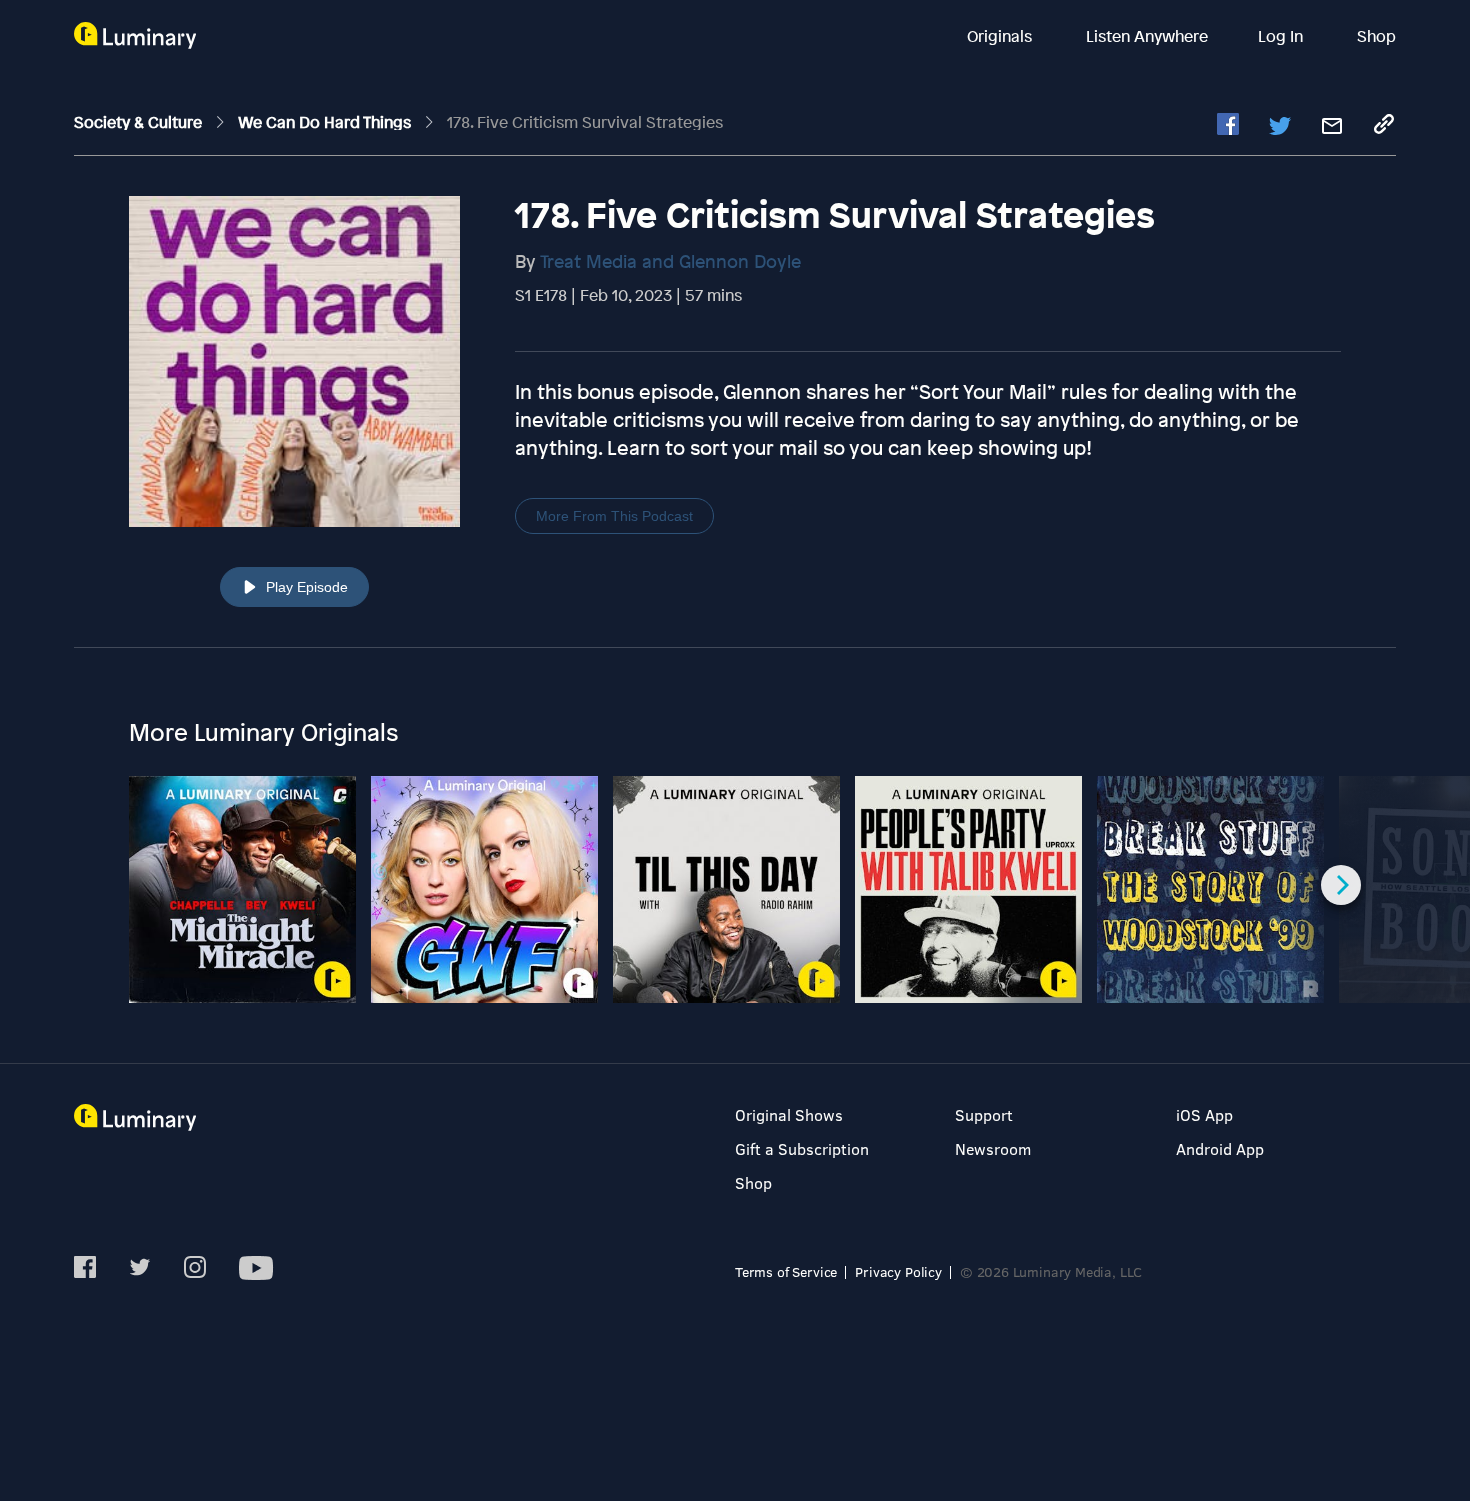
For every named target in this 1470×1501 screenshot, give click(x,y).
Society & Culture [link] (140, 122)
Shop (1376, 36)
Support (984, 1114)
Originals (1001, 36)
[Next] (1341, 885)
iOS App (1204, 1114)
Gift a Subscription (802, 1148)
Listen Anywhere (1147, 36)
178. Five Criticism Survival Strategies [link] (585, 122)
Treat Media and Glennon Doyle (670, 261)
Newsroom (993, 1148)
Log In (1282, 36)
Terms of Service (786, 1271)
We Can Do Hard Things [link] (326, 122)
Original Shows (789, 1114)
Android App (1220, 1148)
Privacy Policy (898, 1271)
